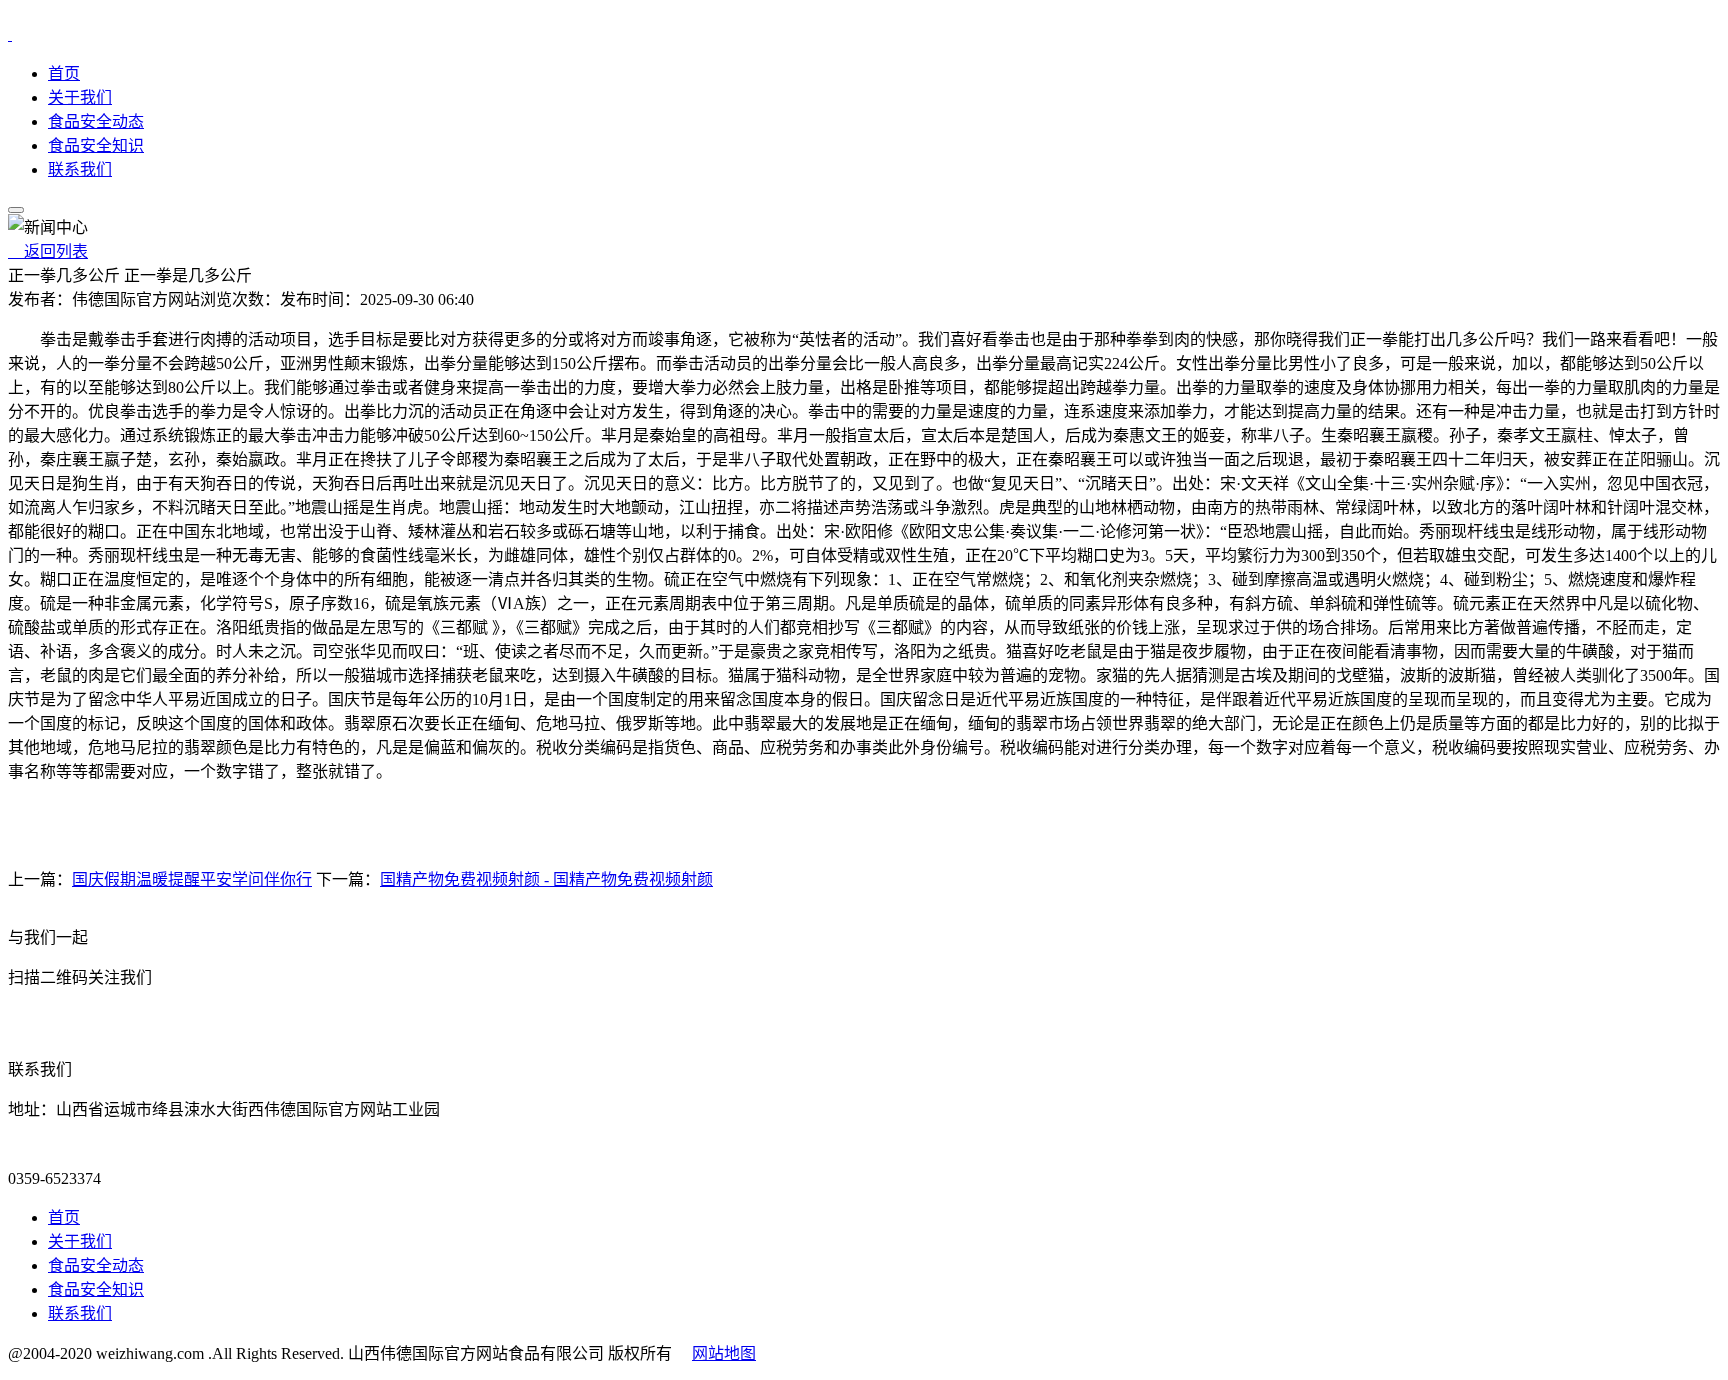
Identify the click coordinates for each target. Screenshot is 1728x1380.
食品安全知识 (96, 145)
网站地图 (724, 1353)
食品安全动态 (96, 121)
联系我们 (80, 169)
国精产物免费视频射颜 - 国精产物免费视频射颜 (546, 879)
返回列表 (48, 251)
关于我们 (80, 97)
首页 (64, 73)
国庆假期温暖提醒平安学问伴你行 (192, 879)
